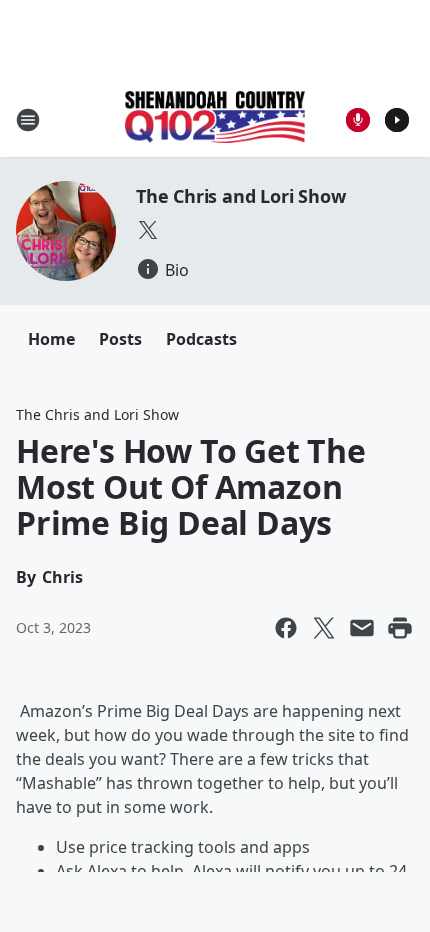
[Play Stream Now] (397, 120)
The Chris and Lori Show (240, 196)
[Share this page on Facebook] (286, 628)
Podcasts (201, 339)
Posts (120, 339)
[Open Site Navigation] (28, 120)
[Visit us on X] (148, 230)
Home (51, 339)
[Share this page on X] (324, 628)
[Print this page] (400, 628)
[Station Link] (215, 119)
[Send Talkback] (358, 120)
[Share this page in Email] (362, 628)
